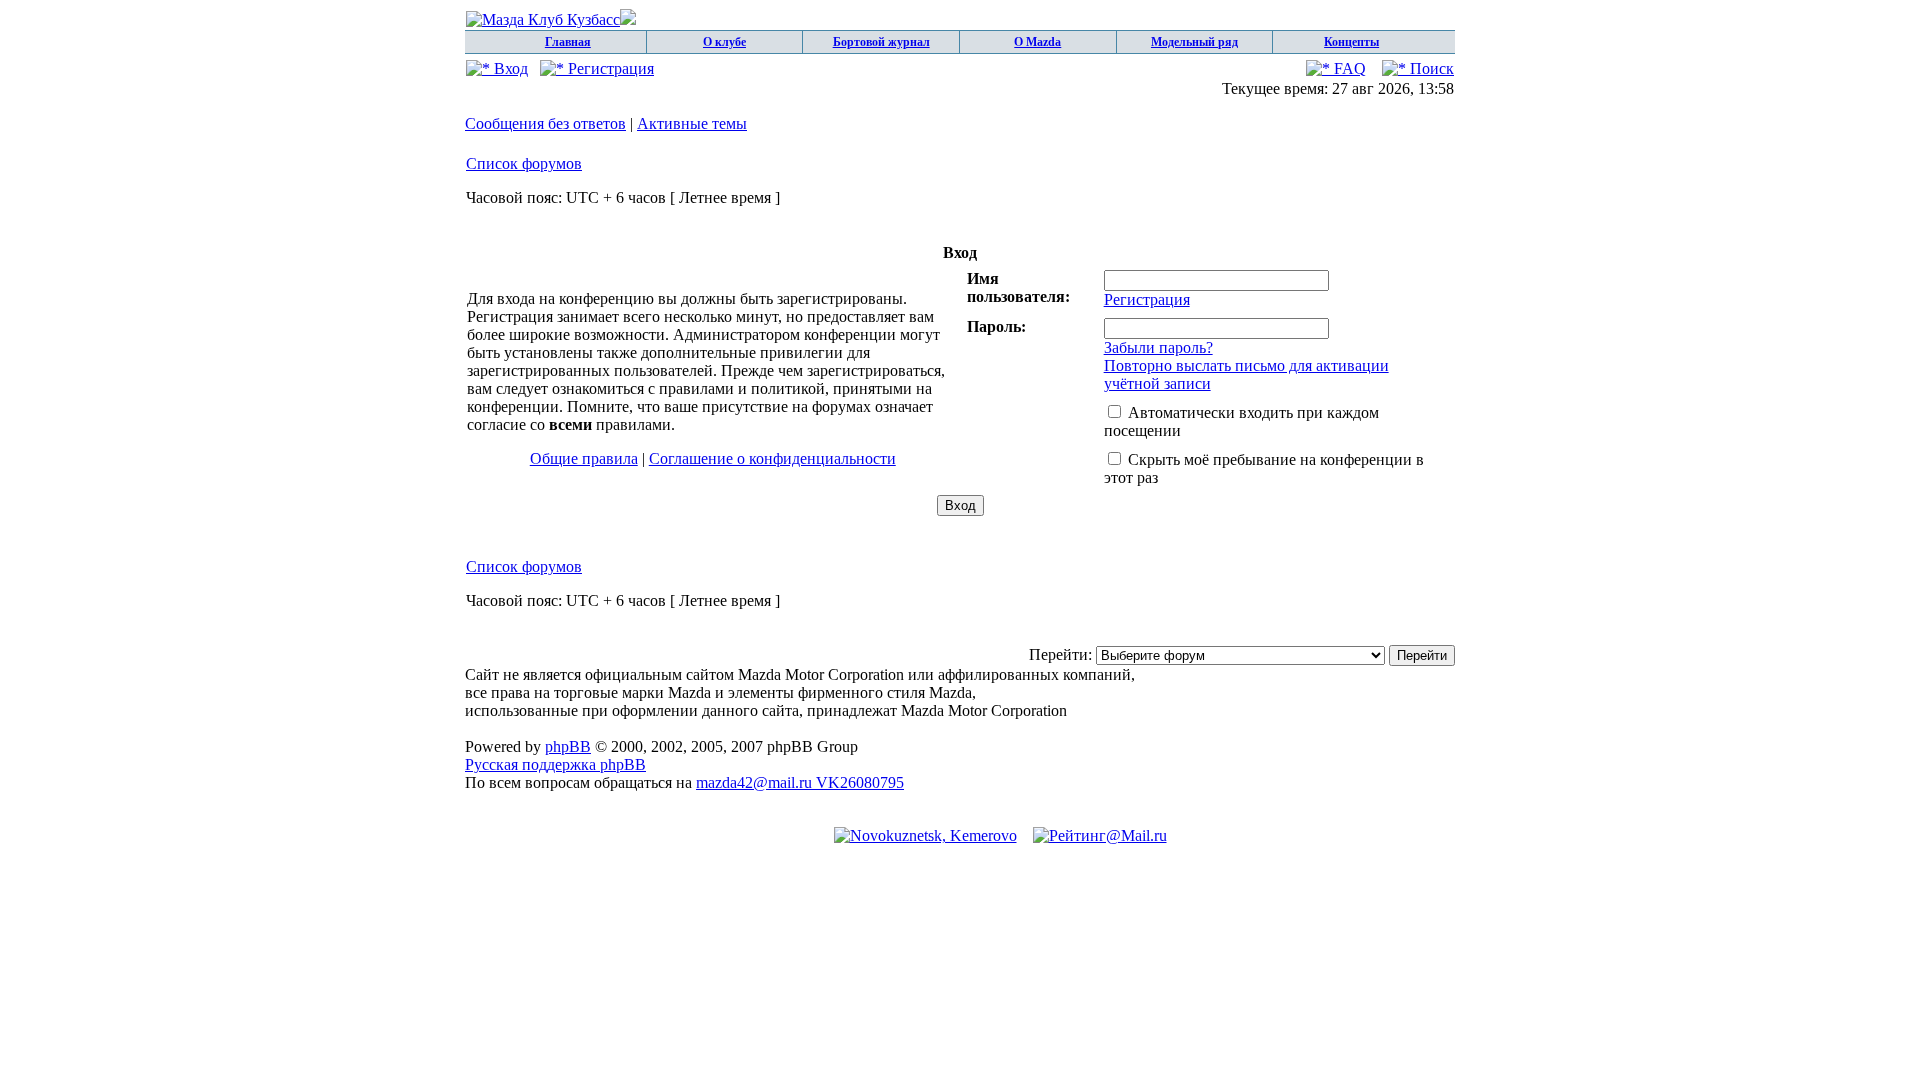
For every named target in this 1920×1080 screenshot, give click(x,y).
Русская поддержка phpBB (555, 764)
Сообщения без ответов (545, 123)
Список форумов (524, 163)
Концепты (1351, 42)
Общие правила (584, 458)
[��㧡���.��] (925, 835)
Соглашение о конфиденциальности (772, 458)
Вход (509, 68)
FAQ (1348, 68)
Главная (568, 42)
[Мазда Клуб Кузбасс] (551, 19)
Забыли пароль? (1158, 347)
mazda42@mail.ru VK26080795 (800, 782)
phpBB (568, 746)
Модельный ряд (1194, 42)
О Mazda (1037, 42)
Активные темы (692, 123)
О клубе (724, 42)
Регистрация (609, 68)
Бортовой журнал (881, 42)
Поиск (1430, 68)
